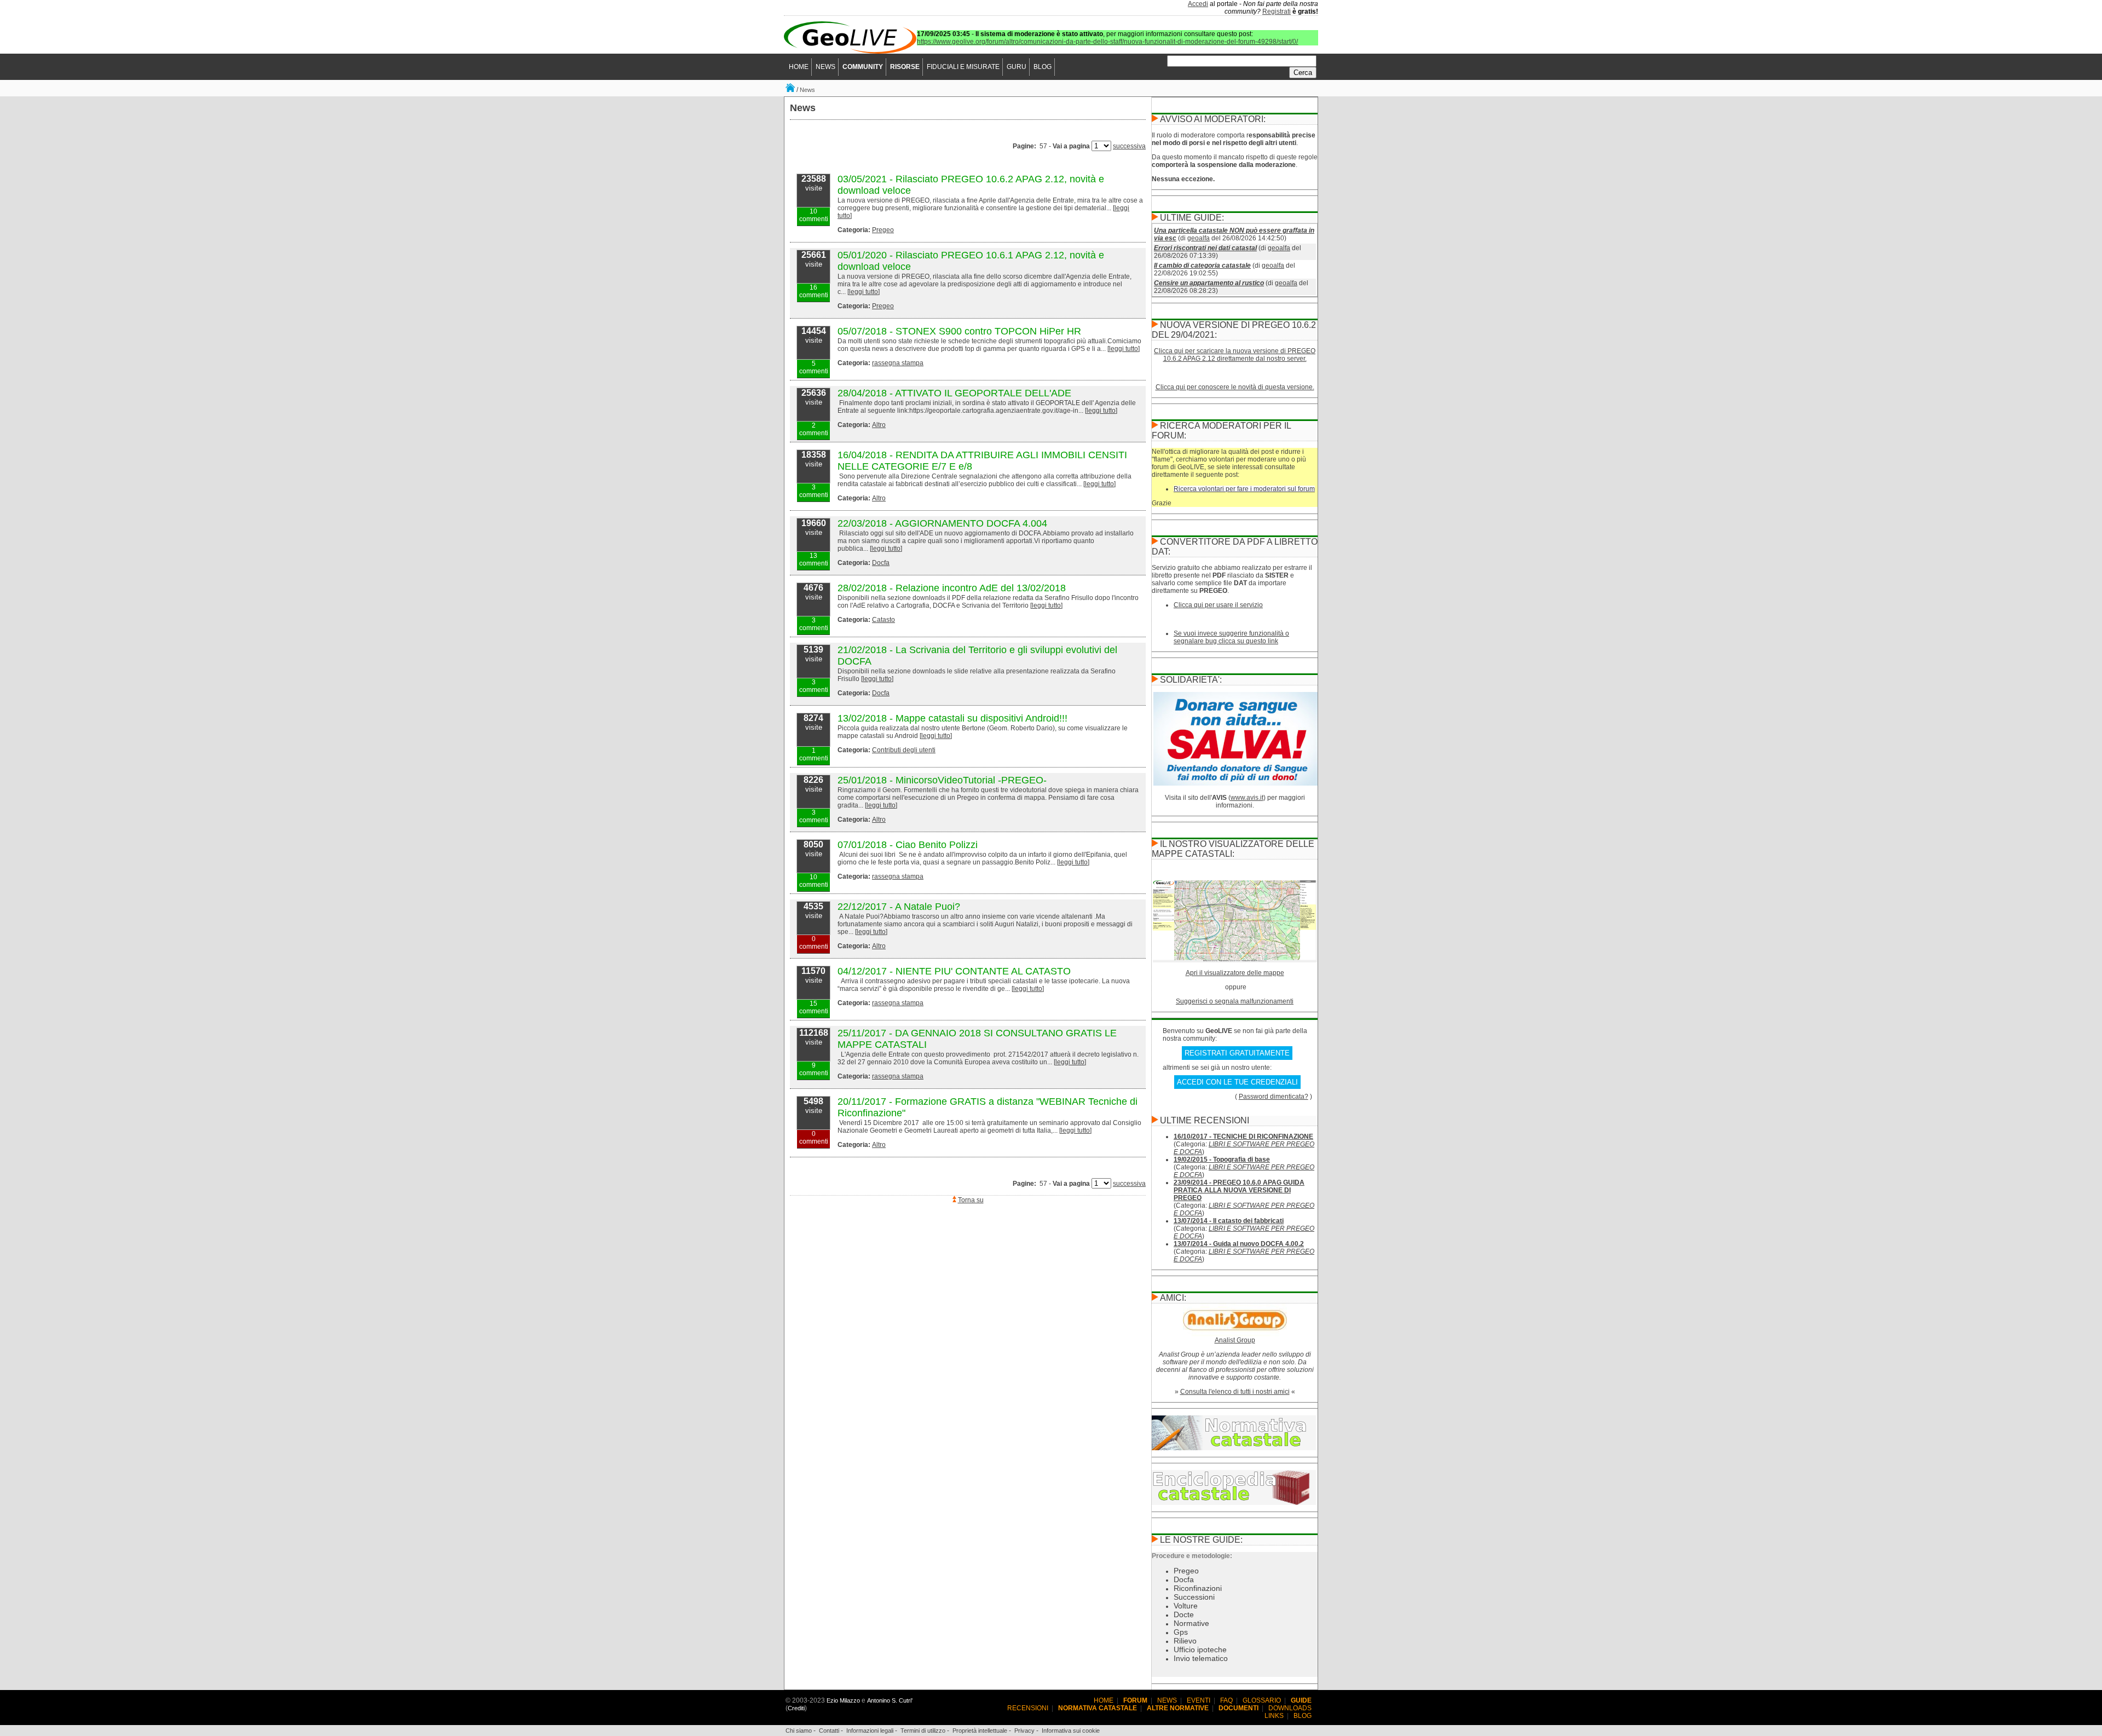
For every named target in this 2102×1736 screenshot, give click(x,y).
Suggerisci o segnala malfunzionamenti (1235, 1001)
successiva (1129, 146)
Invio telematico (1201, 1658)
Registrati (1277, 11)
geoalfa (1199, 238)
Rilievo (1185, 1641)
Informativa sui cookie (1071, 1731)
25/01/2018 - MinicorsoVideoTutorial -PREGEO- (942, 780)
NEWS (825, 67)
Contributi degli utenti (904, 750)
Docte (1184, 1614)
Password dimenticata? (1274, 1097)
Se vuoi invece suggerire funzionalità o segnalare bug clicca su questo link (1231, 637)
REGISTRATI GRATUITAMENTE (1237, 1053)
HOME (799, 67)
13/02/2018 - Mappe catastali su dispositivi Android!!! (952, 718)
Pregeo (883, 230)
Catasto (883, 620)
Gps (1181, 1632)
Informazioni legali (870, 1731)
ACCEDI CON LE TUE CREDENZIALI (1237, 1082)
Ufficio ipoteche (1200, 1650)
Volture (1186, 1606)
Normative (1191, 1623)
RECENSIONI (1028, 1708)
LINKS (1274, 1716)
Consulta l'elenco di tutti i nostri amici (1235, 1392)
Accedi (1198, 4)
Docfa (881, 563)
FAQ (1226, 1700)
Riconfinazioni (1198, 1588)
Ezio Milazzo (843, 1700)
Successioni (1194, 1597)
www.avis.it (1247, 798)
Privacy (1024, 1731)
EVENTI (1199, 1700)
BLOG (1043, 67)
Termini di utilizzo (923, 1731)
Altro (879, 425)
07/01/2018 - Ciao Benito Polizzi (908, 845)
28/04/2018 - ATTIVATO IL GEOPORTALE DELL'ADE (954, 393)
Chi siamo (799, 1731)
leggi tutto (864, 292)
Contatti (829, 1731)
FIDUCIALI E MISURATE (963, 67)
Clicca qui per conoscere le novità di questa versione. (1235, 387)
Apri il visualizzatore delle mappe (1235, 973)
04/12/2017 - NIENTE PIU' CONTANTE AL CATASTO (954, 971)
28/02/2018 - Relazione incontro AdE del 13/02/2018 (952, 588)
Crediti (796, 1708)
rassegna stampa (898, 363)
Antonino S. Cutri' (890, 1700)
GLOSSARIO (1262, 1700)
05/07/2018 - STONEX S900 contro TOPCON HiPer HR (959, 331)
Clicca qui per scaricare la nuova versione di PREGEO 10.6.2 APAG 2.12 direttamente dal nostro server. (1235, 355)
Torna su (971, 1200)
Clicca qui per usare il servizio (1218, 605)
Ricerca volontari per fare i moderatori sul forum (1244, 489)
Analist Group (1235, 1340)
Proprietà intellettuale (980, 1731)
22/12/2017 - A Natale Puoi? (899, 907)
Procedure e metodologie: (1192, 1556)
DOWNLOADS (1290, 1708)
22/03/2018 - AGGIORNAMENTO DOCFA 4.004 (942, 523)
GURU (1017, 67)
